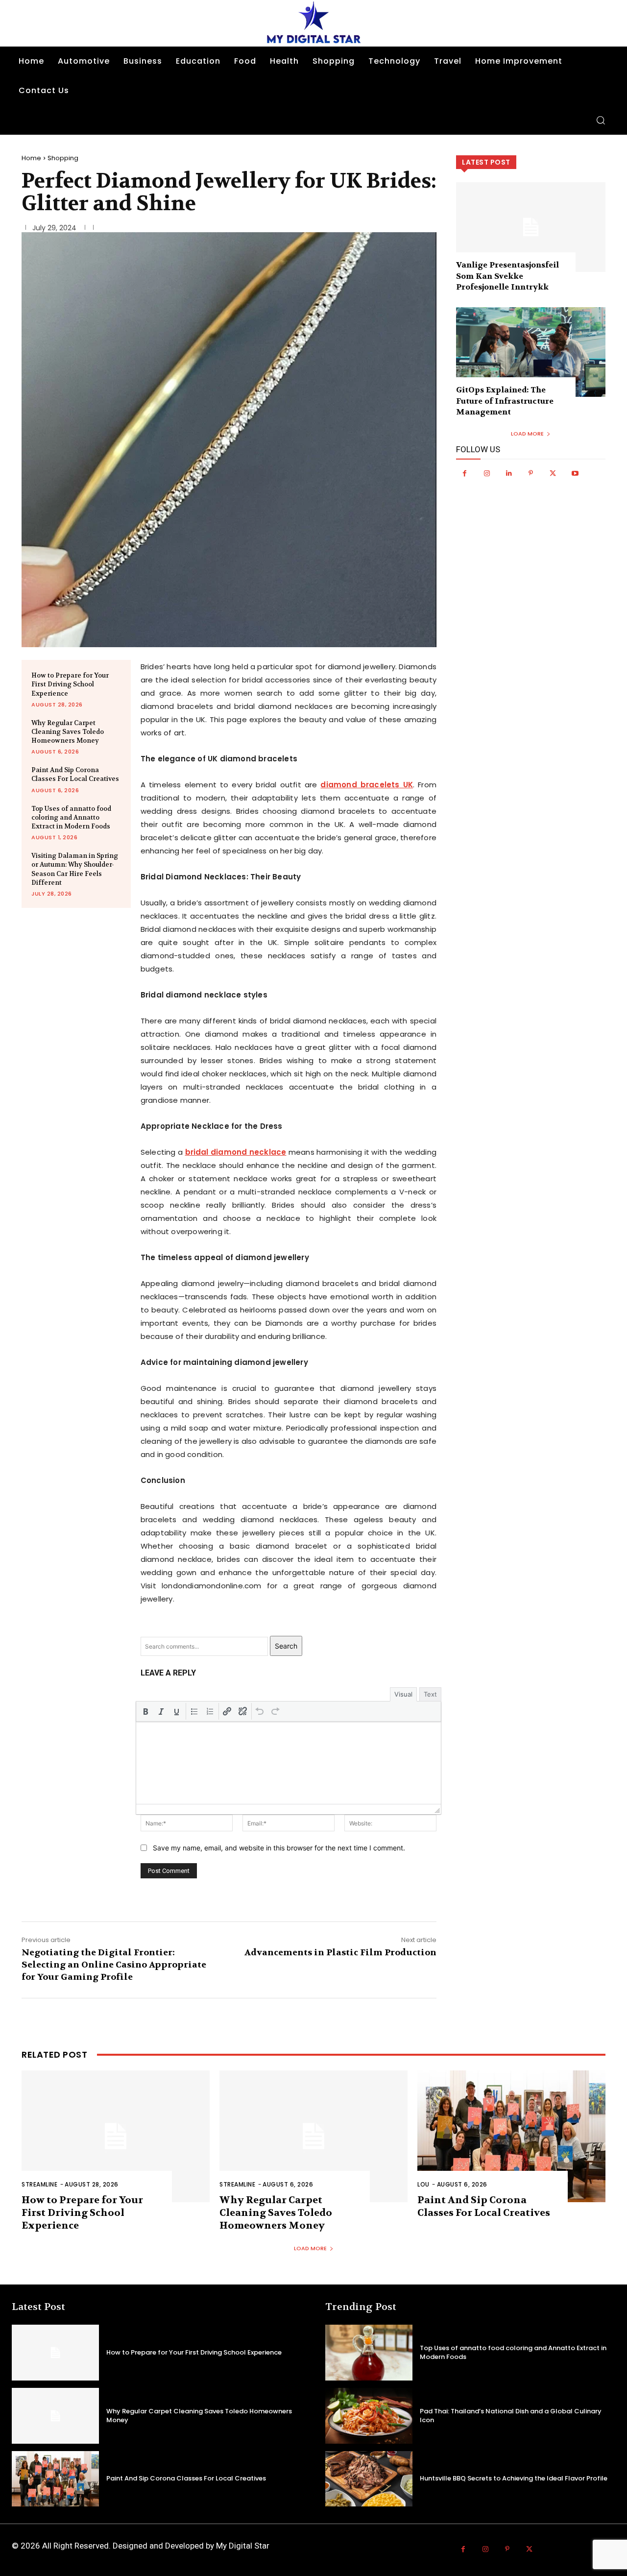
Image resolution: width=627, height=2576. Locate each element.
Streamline (39, 2184)
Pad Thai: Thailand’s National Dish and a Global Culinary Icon (511, 2416)
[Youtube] (575, 474)
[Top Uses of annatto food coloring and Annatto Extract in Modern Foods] (369, 2353)
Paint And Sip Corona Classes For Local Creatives (75, 774)
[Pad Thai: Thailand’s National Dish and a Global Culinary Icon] (369, 2416)
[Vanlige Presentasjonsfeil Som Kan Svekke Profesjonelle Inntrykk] (531, 227)
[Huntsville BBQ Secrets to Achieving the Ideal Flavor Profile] (369, 2479)
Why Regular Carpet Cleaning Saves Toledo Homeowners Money (68, 732)
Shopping (63, 158)
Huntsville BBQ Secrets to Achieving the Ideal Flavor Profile (514, 2478)
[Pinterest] (531, 474)
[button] (601, 120)
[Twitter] (553, 474)
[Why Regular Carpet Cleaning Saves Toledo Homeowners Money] (313, 2136)
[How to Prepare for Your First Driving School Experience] (116, 2136)
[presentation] (145, 1711)
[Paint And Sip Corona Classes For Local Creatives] (511, 2136)
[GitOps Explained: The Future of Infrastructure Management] (531, 352)
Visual (403, 1694)
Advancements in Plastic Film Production (340, 1953)
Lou (423, 2184)
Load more (527, 434)
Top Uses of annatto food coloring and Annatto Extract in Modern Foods (71, 817)
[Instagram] (487, 474)
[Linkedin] (509, 474)
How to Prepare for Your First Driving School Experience (70, 684)
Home (31, 158)
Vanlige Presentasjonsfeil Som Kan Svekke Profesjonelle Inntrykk (507, 276)
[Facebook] (465, 474)
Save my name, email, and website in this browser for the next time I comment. (279, 1848)
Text (430, 1694)
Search (286, 1646)
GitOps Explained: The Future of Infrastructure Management (505, 401)
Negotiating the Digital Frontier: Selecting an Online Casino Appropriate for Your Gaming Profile (114, 1965)
